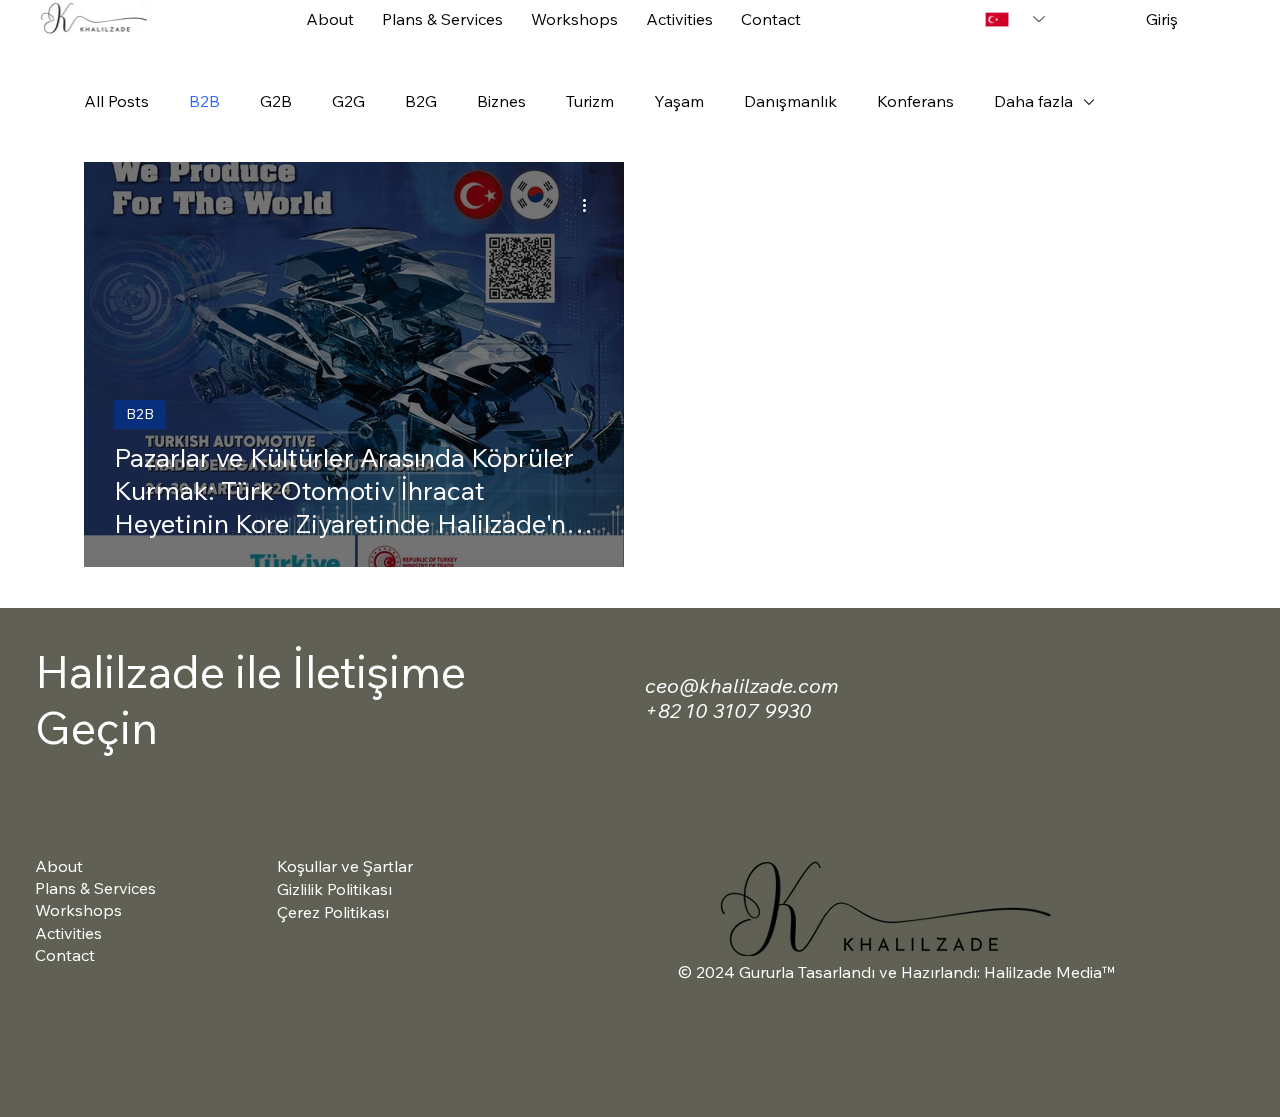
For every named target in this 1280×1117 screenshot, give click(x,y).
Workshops (78, 910)
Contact (65, 955)
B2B (204, 101)
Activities (68, 933)
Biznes (501, 101)
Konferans (915, 101)
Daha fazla (1033, 101)
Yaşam (679, 101)
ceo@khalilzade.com (742, 685)
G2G (348, 101)
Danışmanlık (790, 101)
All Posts (116, 101)
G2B (276, 101)
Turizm (590, 101)
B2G (421, 101)
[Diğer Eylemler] (591, 206)
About (59, 866)
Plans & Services (95, 888)
